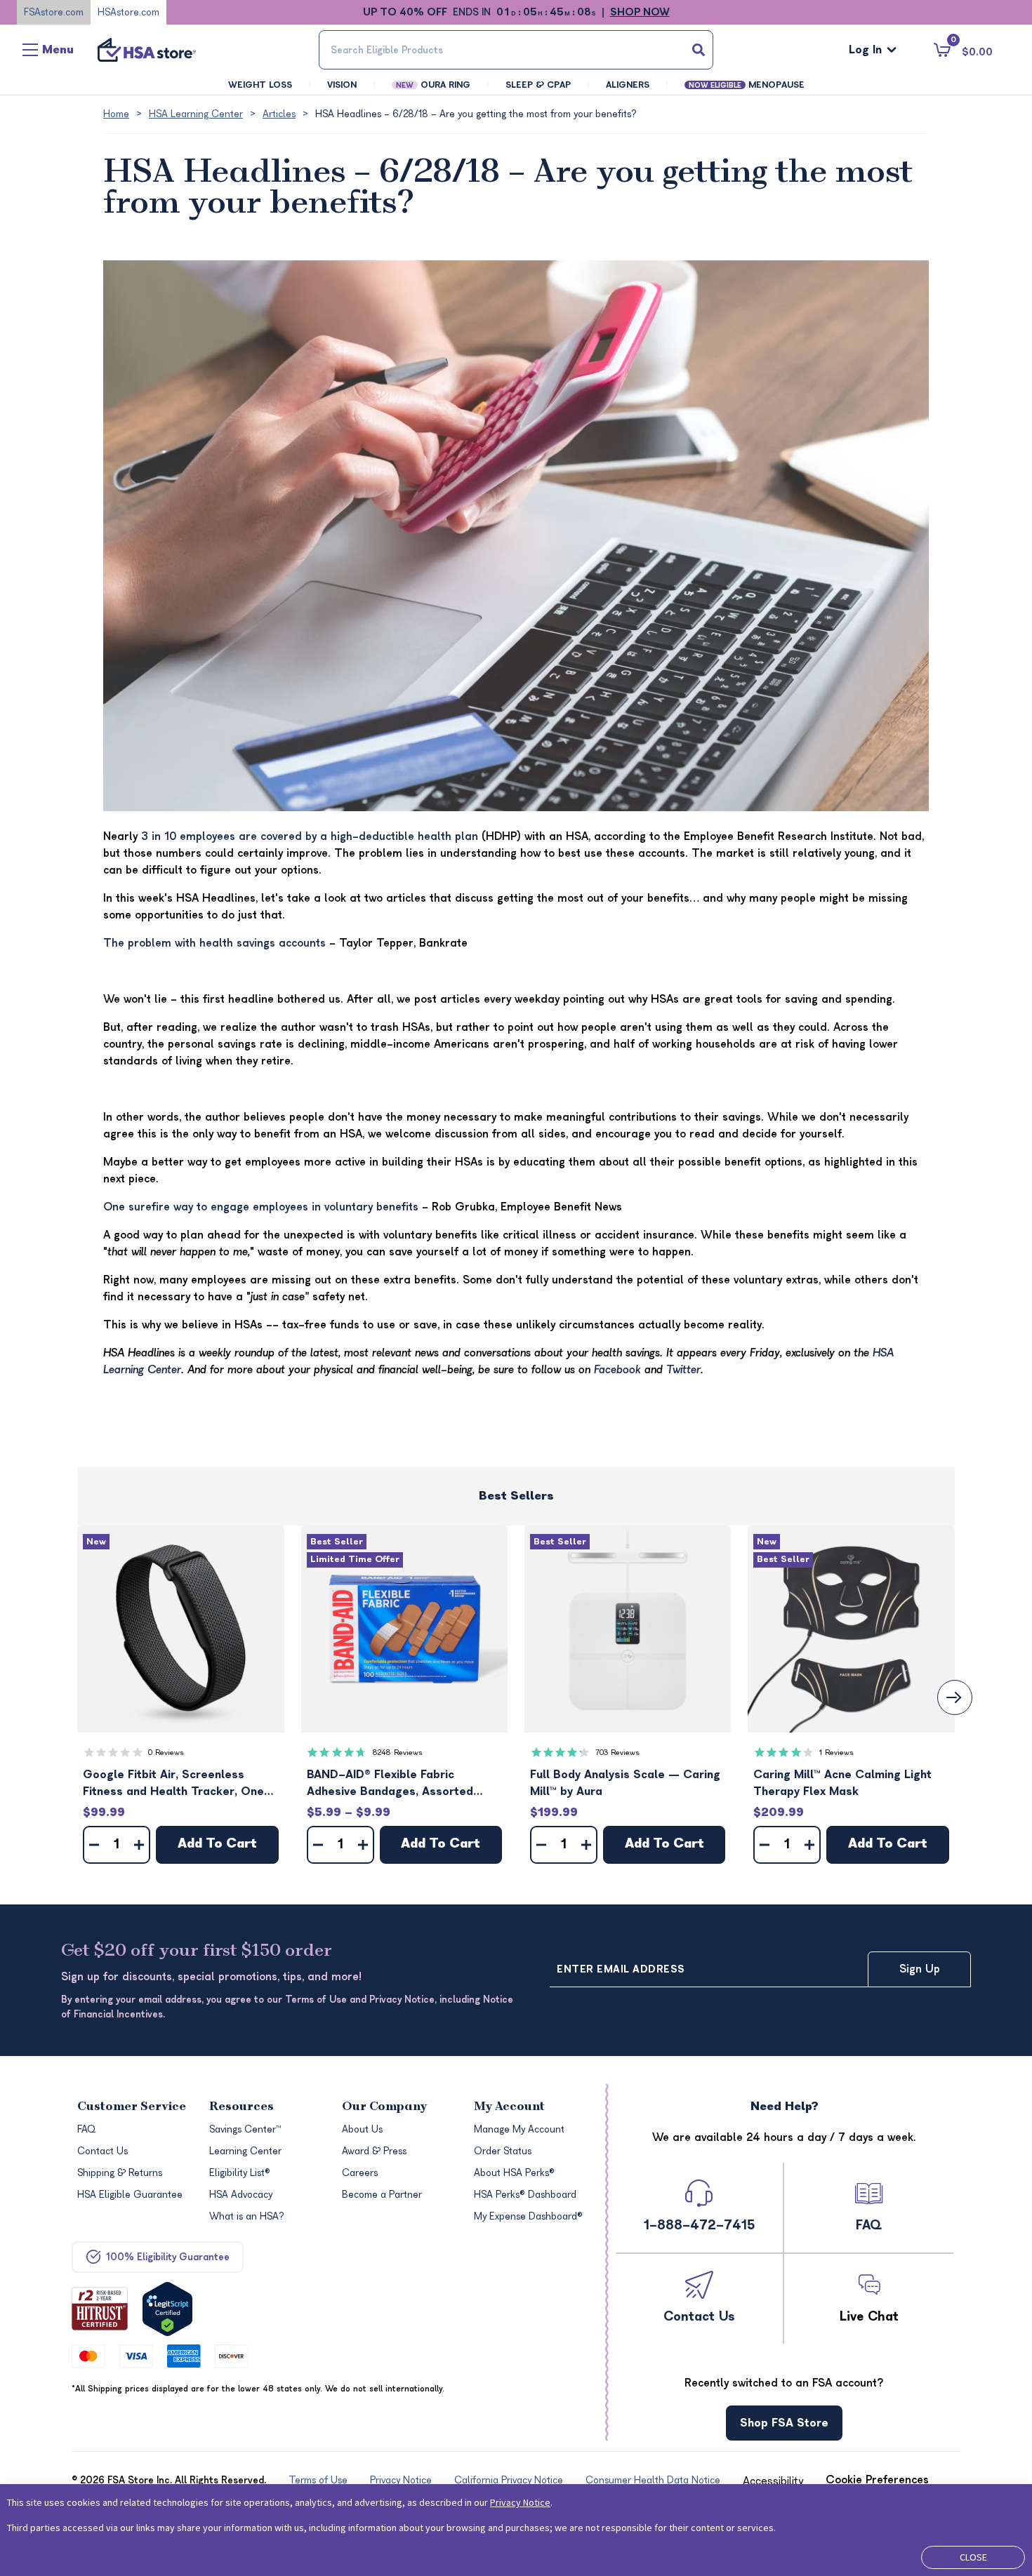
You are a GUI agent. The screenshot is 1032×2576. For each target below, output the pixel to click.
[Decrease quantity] (94, 1845)
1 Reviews (836, 1753)
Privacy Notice (520, 2502)
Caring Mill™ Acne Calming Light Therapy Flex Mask (842, 1783)
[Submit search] (699, 50)
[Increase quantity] (139, 1845)
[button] (180, 1629)
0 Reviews (166, 1753)
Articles (279, 114)
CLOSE (973, 2557)
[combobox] (516, 50)
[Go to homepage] (147, 50)
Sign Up (920, 1969)
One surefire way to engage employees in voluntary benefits (261, 1207)
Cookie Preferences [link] (877, 2480)
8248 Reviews (397, 1753)
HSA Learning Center (196, 114)
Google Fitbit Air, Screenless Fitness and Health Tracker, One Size (173, 1784)
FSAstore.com (54, 12)
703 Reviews (617, 1753)
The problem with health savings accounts (214, 943)
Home (116, 114)
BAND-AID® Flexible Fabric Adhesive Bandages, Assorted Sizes (390, 1784)
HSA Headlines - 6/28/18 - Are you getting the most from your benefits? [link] (476, 114)
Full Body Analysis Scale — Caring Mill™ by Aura (625, 1783)
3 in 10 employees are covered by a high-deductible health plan (310, 836)
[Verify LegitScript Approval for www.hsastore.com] (167, 2309)
